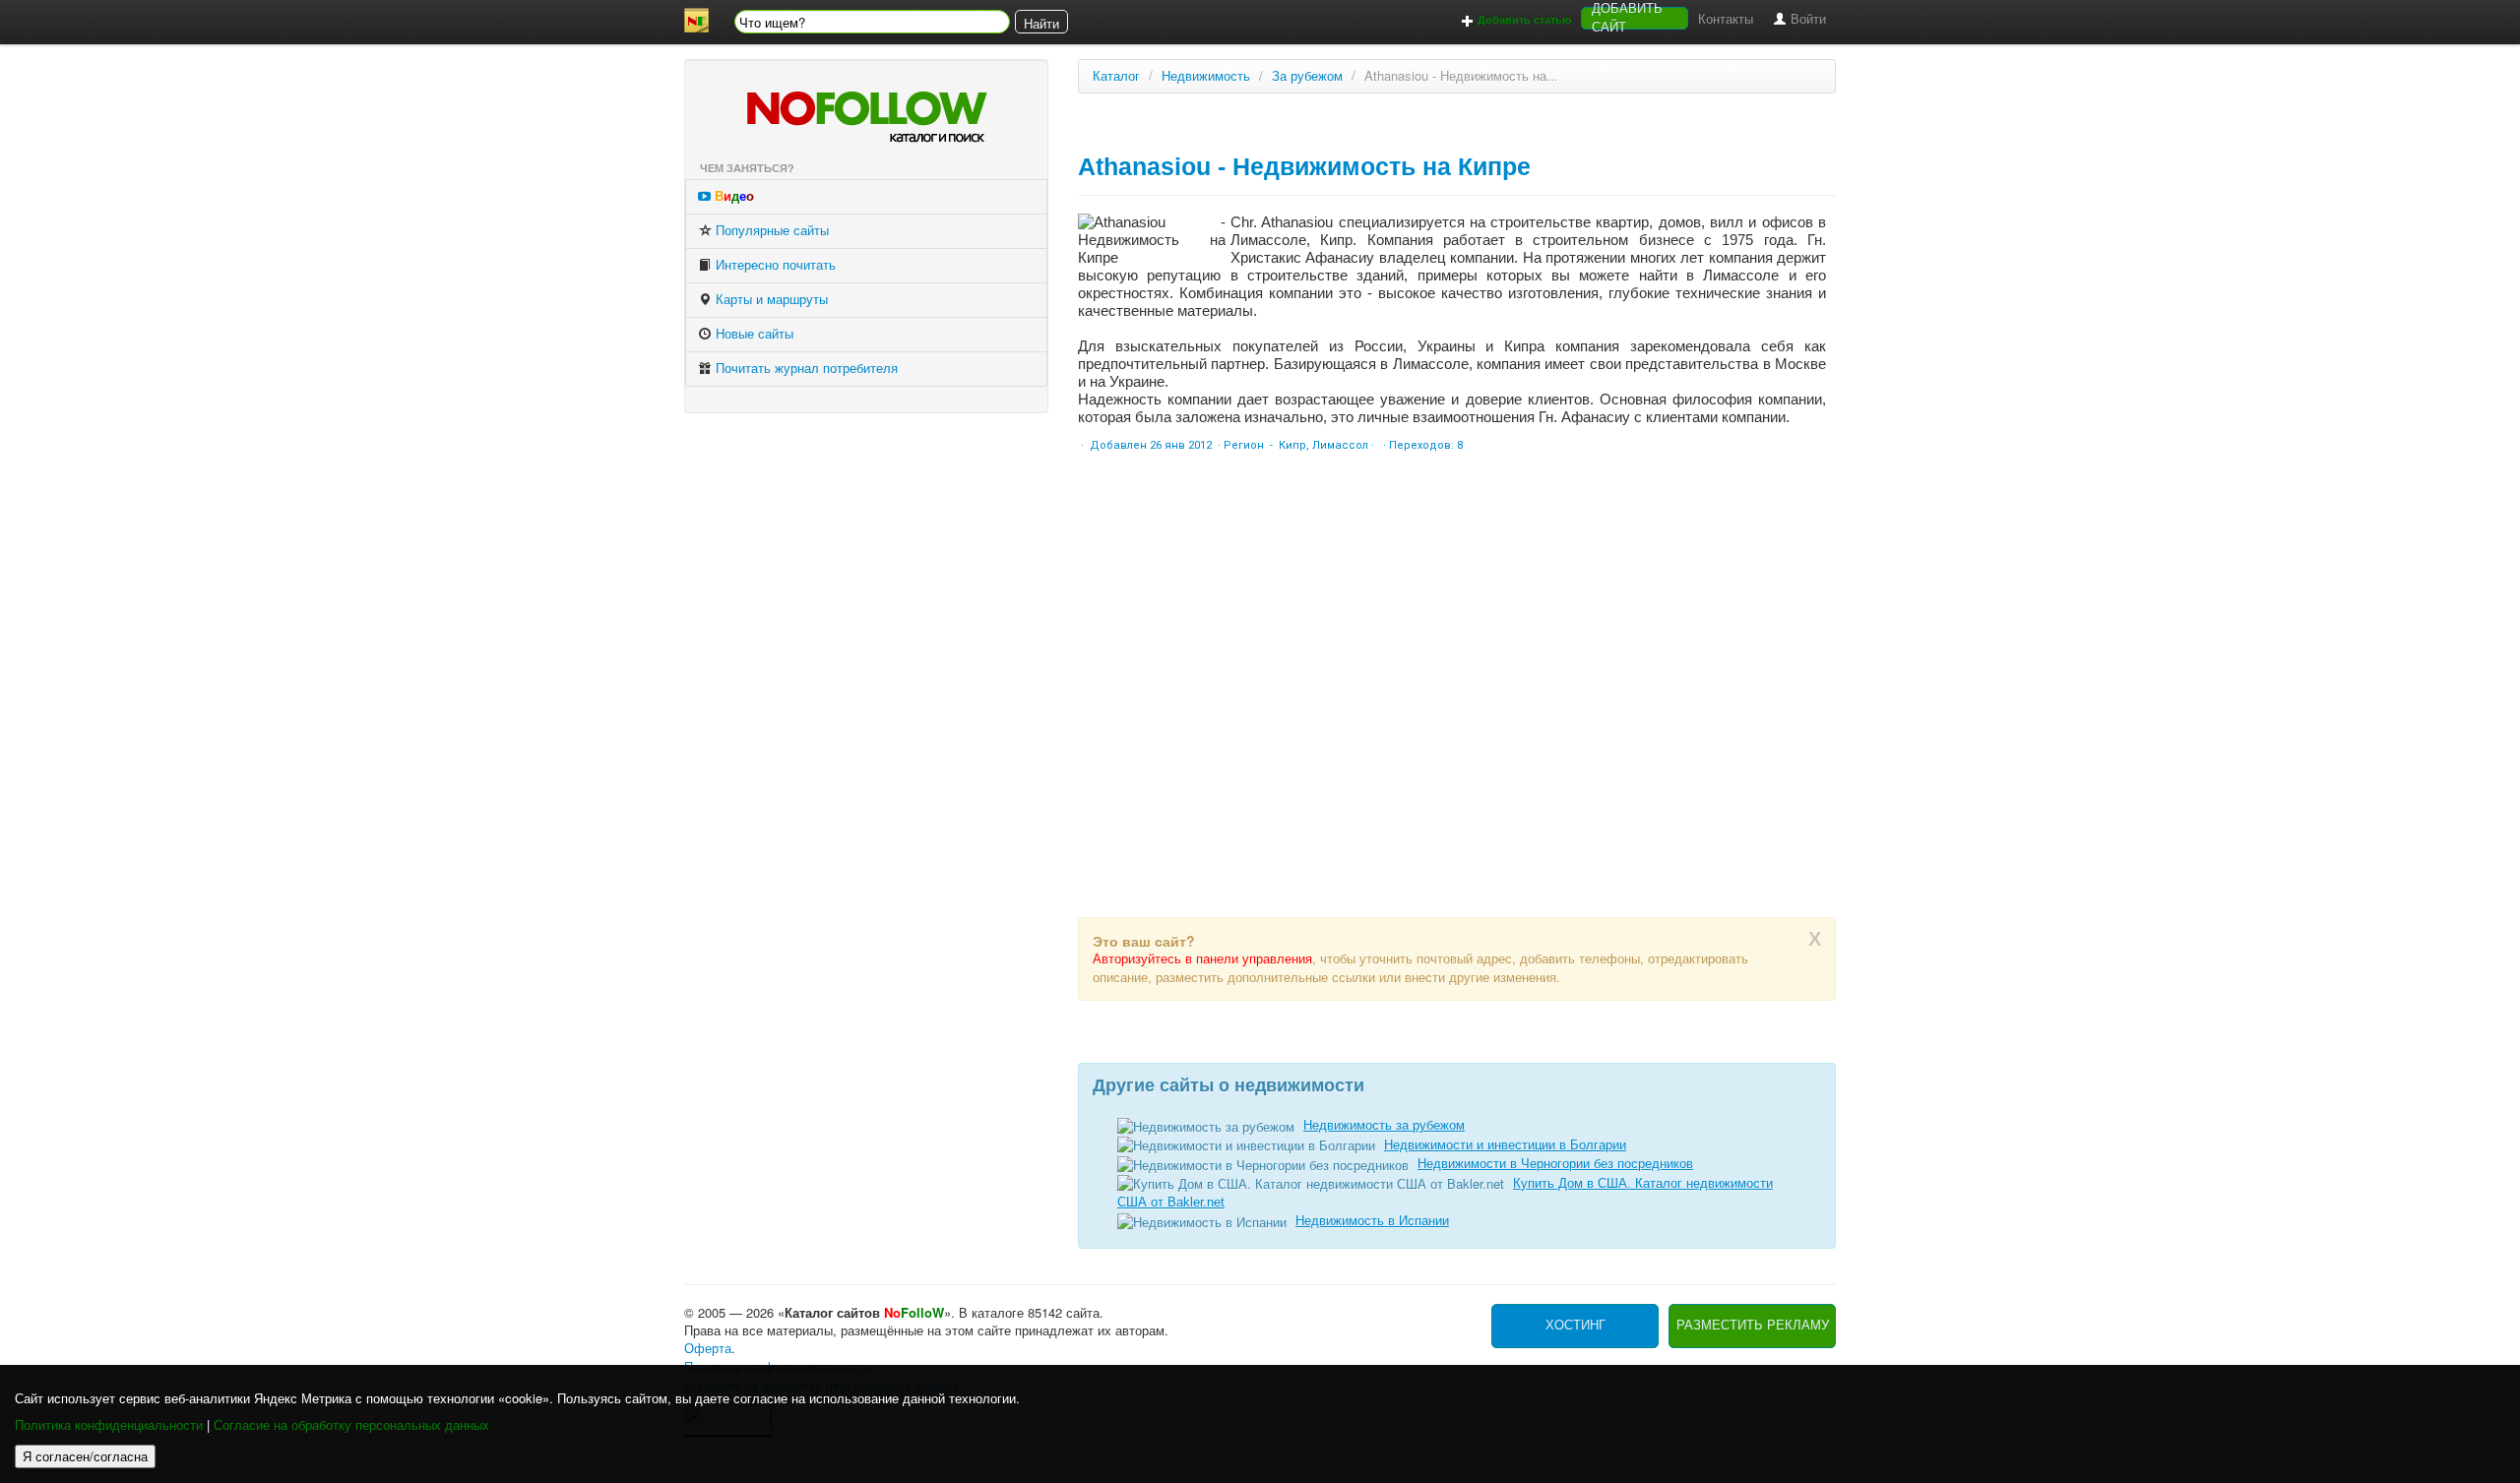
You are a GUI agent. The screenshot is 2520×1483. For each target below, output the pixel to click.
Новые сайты (753, 334)
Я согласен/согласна (85, 1456)
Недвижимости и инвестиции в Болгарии (1505, 1145)
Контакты (1726, 19)
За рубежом (1307, 76)
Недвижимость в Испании (1372, 1221)
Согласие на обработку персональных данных (351, 1425)
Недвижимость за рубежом (1384, 1125)
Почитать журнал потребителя (805, 369)
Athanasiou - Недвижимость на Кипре (1304, 166)
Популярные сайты (770, 231)
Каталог (1116, 76)
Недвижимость (1206, 76)
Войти (1806, 19)
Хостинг (1575, 1325)
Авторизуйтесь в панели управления (1202, 959)
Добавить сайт (1627, 18)
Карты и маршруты (770, 300)
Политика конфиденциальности (109, 1425)
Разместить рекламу (1753, 1325)
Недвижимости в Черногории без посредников (1555, 1164)
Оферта (708, 1349)
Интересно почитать (774, 265)
